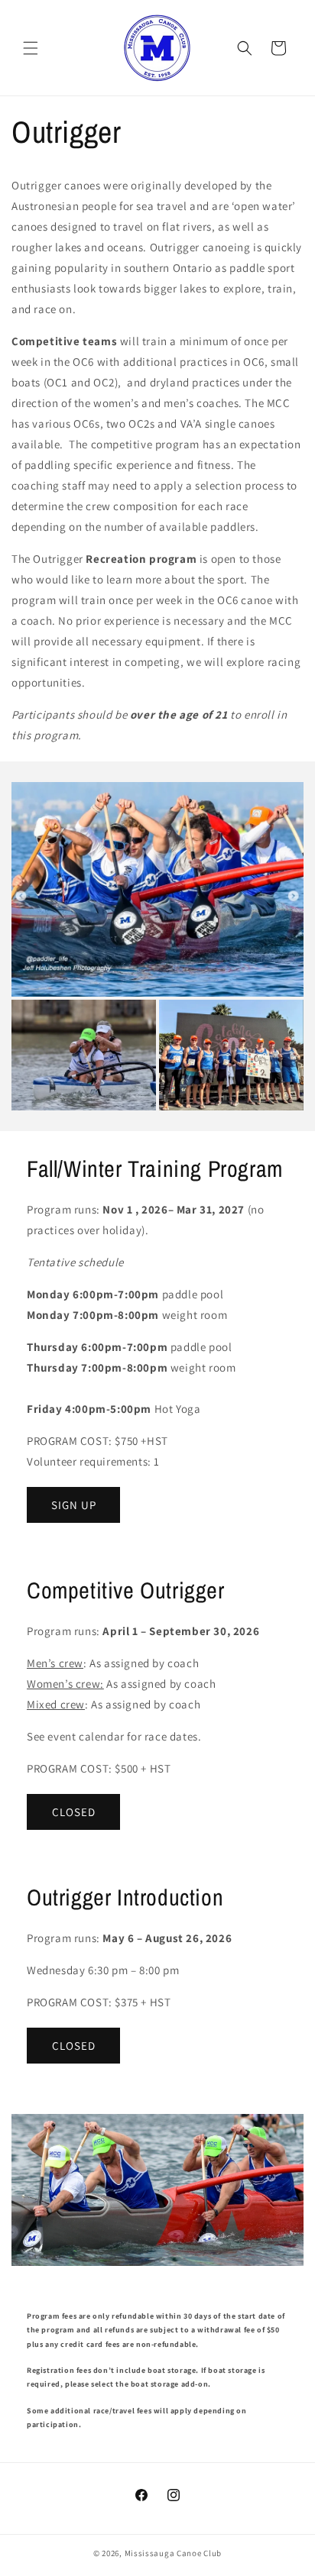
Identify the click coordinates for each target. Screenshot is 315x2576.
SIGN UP (74, 1505)
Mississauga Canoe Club (173, 2553)
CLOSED (74, 1812)
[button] (31, 48)
